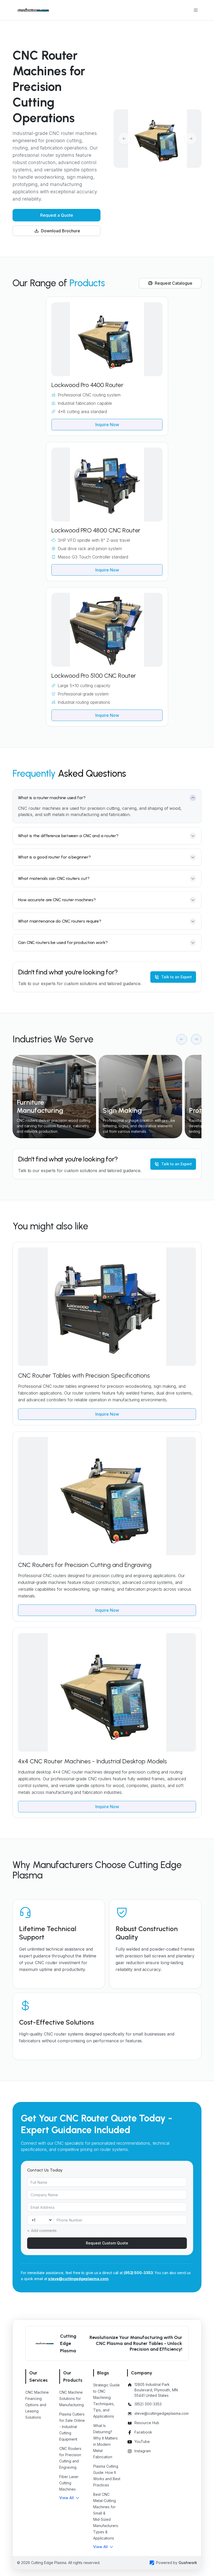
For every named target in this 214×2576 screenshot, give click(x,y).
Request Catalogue (174, 283)
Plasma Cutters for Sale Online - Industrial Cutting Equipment (72, 2427)
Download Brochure (61, 231)
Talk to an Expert (177, 977)
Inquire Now (107, 425)
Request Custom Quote (107, 2243)
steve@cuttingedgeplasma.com (78, 2279)
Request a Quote (57, 215)
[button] (69, 2498)
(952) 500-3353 (138, 2273)
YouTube (142, 2441)
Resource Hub (147, 2423)
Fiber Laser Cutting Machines (69, 2483)
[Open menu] (196, 10)
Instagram (143, 2451)
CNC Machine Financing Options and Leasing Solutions (37, 2405)
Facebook (143, 2432)
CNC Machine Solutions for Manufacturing (72, 2398)
